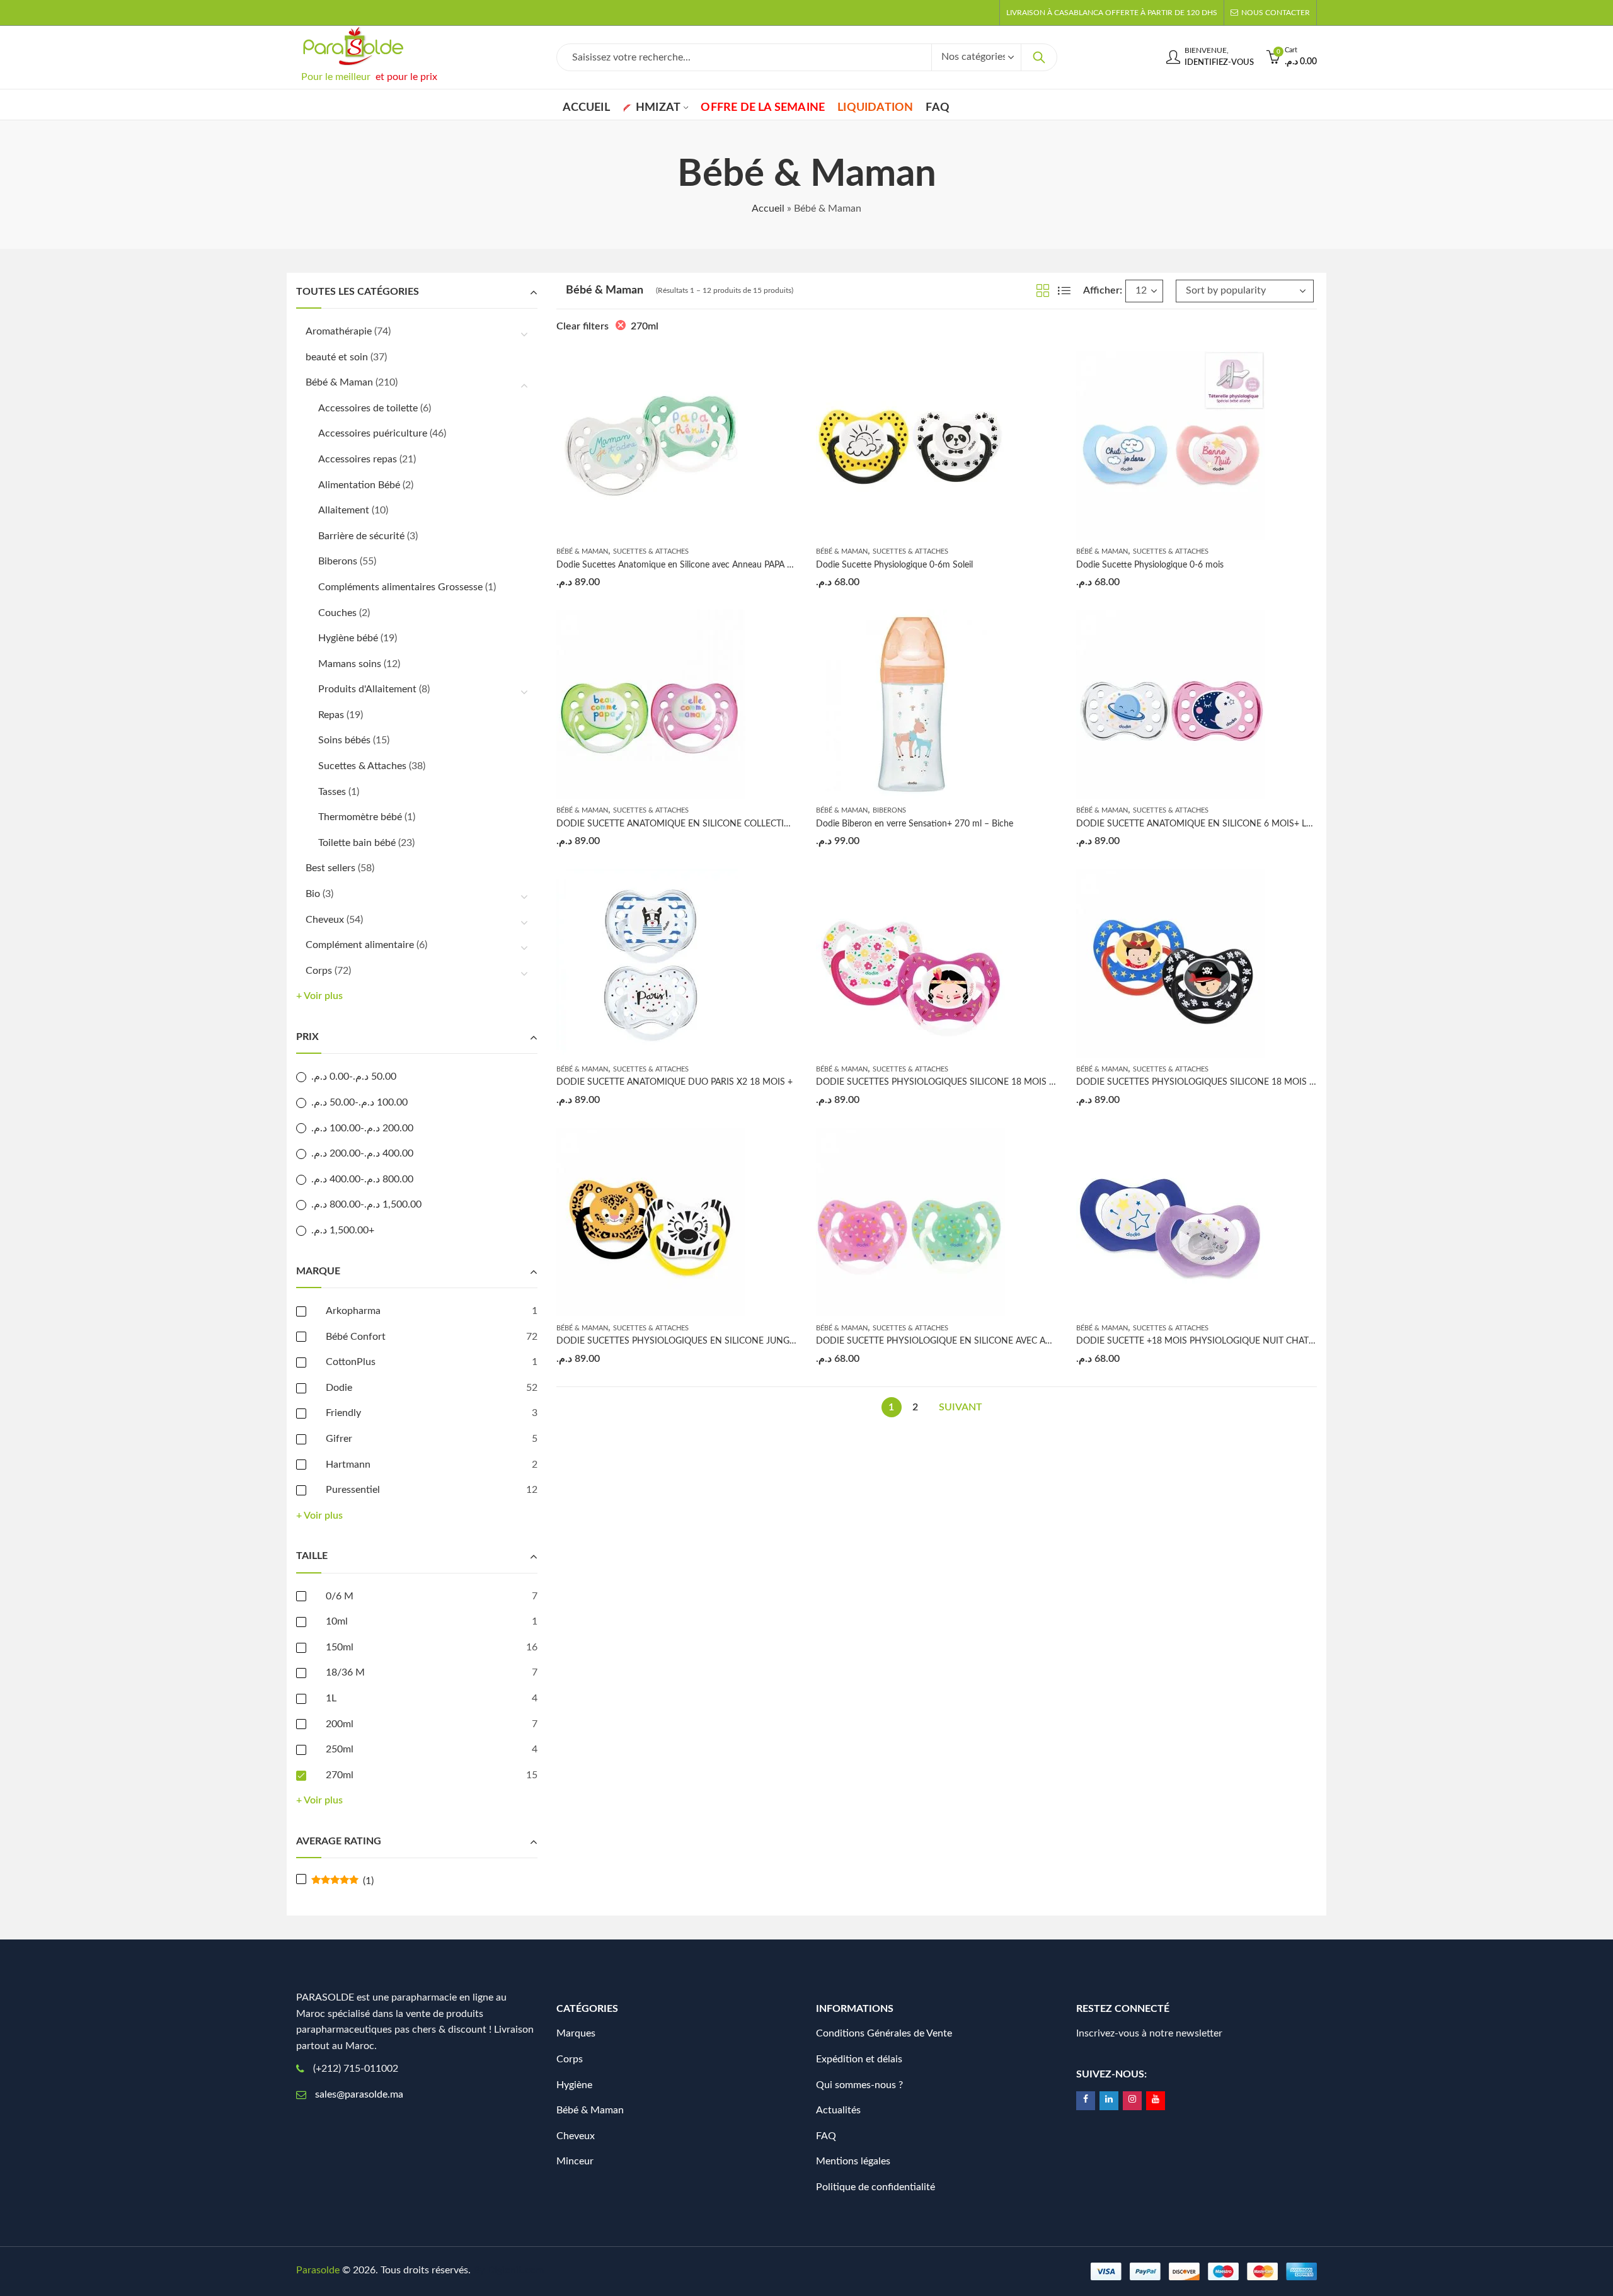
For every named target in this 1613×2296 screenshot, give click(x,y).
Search (1039, 57)
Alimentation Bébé (359, 485)
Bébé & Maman (582, 551)
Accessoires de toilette (368, 408)
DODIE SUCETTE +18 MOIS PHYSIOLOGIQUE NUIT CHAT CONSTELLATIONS (1231, 1341)
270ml (645, 326)
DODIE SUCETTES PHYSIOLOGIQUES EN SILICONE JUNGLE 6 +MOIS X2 (703, 1341)
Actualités (838, 2110)
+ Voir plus (319, 996)
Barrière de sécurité (361, 536)
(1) (342, 1881)
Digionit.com (515, 2270)
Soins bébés (344, 740)
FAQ (826, 2136)
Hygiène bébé (348, 638)
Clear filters (583, 326)
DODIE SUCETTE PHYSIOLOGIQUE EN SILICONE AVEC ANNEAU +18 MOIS (967, 1341)
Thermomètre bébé (360, 817)
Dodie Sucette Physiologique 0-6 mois (1150, 565)
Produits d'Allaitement (367, 689)
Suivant (961, 1407)
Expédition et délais (859, 2059)
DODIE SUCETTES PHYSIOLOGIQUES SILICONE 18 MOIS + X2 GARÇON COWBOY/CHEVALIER (1267, 1082)
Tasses (332, 792)
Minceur (575, 2161)
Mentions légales (853, 2161)
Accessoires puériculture (373, 433)
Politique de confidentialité (875, 2187)
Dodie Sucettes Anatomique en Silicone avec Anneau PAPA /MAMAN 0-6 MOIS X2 (718, 565)
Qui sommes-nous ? (859, 2085)
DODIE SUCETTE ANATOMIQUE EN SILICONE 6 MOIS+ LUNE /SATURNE (1223, 824)
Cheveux (325, 920)
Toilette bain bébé (357, 843)
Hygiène (574, 2085)
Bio (313, 894)
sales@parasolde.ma (359, 2094)
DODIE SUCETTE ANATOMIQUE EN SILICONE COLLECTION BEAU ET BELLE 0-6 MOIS (730, 824)
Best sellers (330, 868)
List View (1064, 290)
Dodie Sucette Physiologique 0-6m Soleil (894, 565)
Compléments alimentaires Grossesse (400, 587)
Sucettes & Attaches (651, 551)
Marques (576, 2033)
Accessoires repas (358, 459)
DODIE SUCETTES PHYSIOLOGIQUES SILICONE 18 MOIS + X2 (942, 1082)
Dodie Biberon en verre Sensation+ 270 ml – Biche (915, 824)
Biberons (889, 810)
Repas (331, 715)
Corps (319, 971)
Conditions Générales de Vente (884, 2033)
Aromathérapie (339, 331)
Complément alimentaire (360, 945)
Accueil (768, 208)
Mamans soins (350, 664)
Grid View (1043, 290)
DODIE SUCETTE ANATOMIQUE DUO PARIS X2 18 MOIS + (674, 1082)
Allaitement (344, 510)
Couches (337, 613)
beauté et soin (337, 357)
